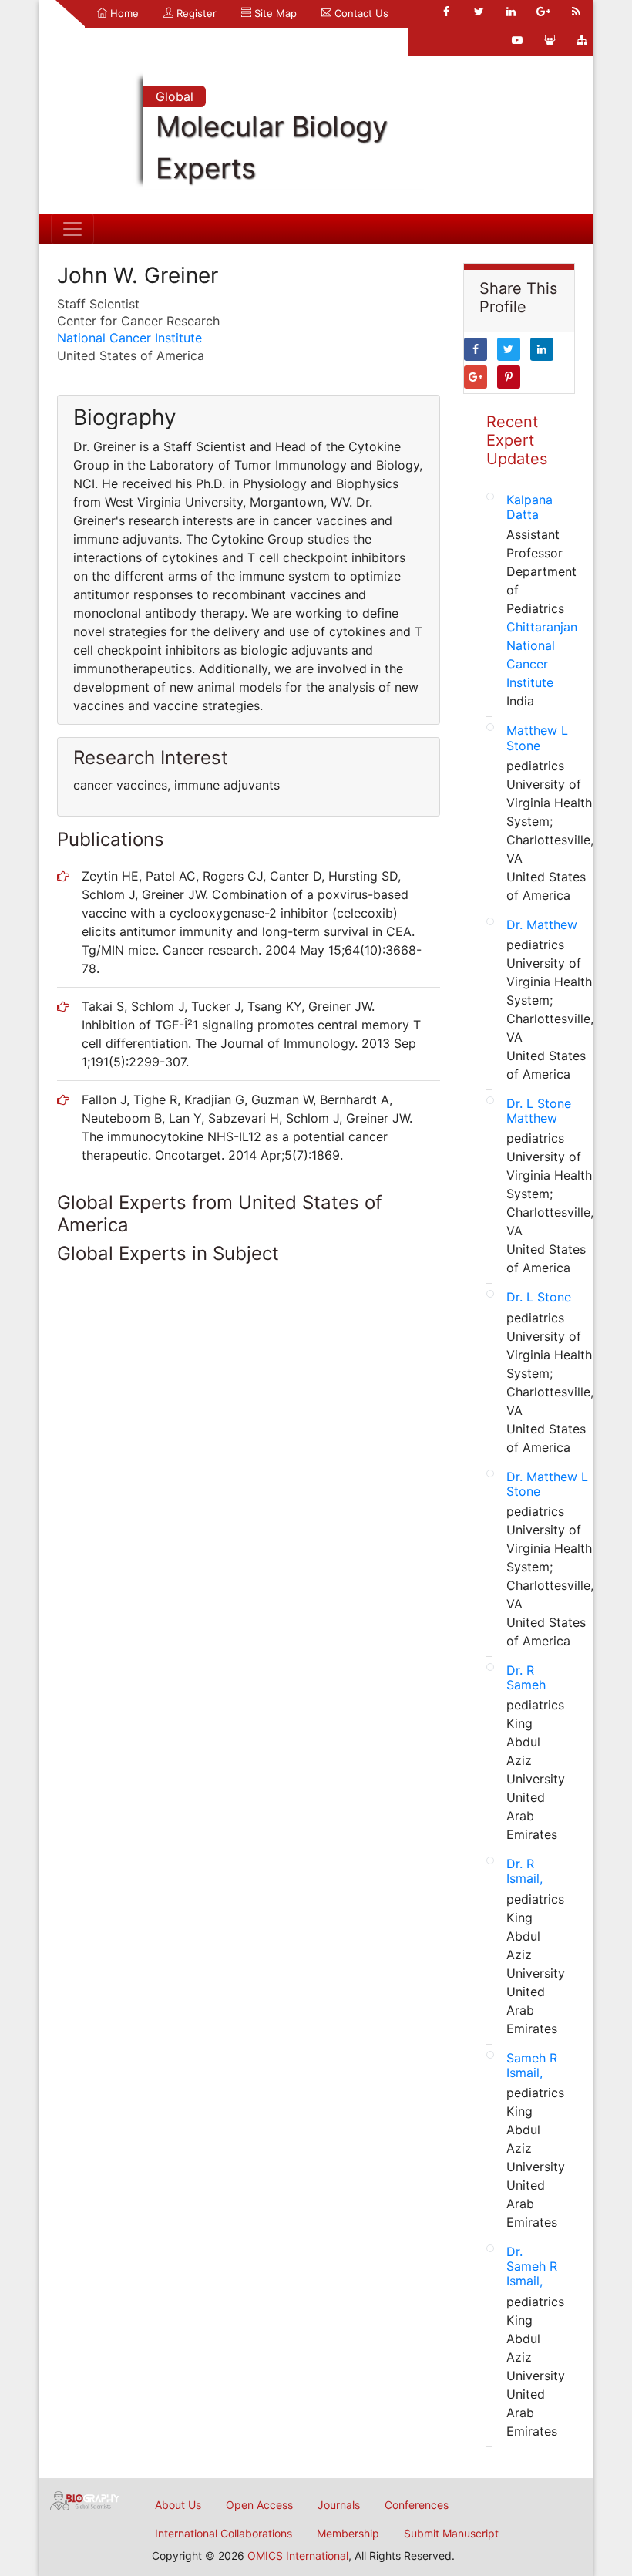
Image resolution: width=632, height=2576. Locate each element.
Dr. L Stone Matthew (539, 1111)
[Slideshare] (550, 40)
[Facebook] (446, 12)
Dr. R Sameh (526, 1677)
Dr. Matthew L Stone (547, 1484)
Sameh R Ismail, (532, 2065)
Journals (339, 2505)
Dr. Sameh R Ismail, (532, 2266)
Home (123, 13)
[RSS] (576, 12)
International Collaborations (224, 2533)
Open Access (259, 2505)
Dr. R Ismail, (524, 1871)
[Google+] (543, 12)
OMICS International (298, 2556)
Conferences (417, 2505)
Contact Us (360, 13)
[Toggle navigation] (72, 229)
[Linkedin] (511, 12)
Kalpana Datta (529, 507)
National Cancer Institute (129, 338)
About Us (178, 2505)
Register (195, 13)
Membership (348, 2533)
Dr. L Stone (539, 1297)
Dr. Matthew (542, 924)
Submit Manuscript (451, 2533)
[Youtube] (517, 40)
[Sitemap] (582, 40)
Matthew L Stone (537, 737)
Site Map (274, 13)
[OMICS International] (85, 2500)
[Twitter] (479, 12)
